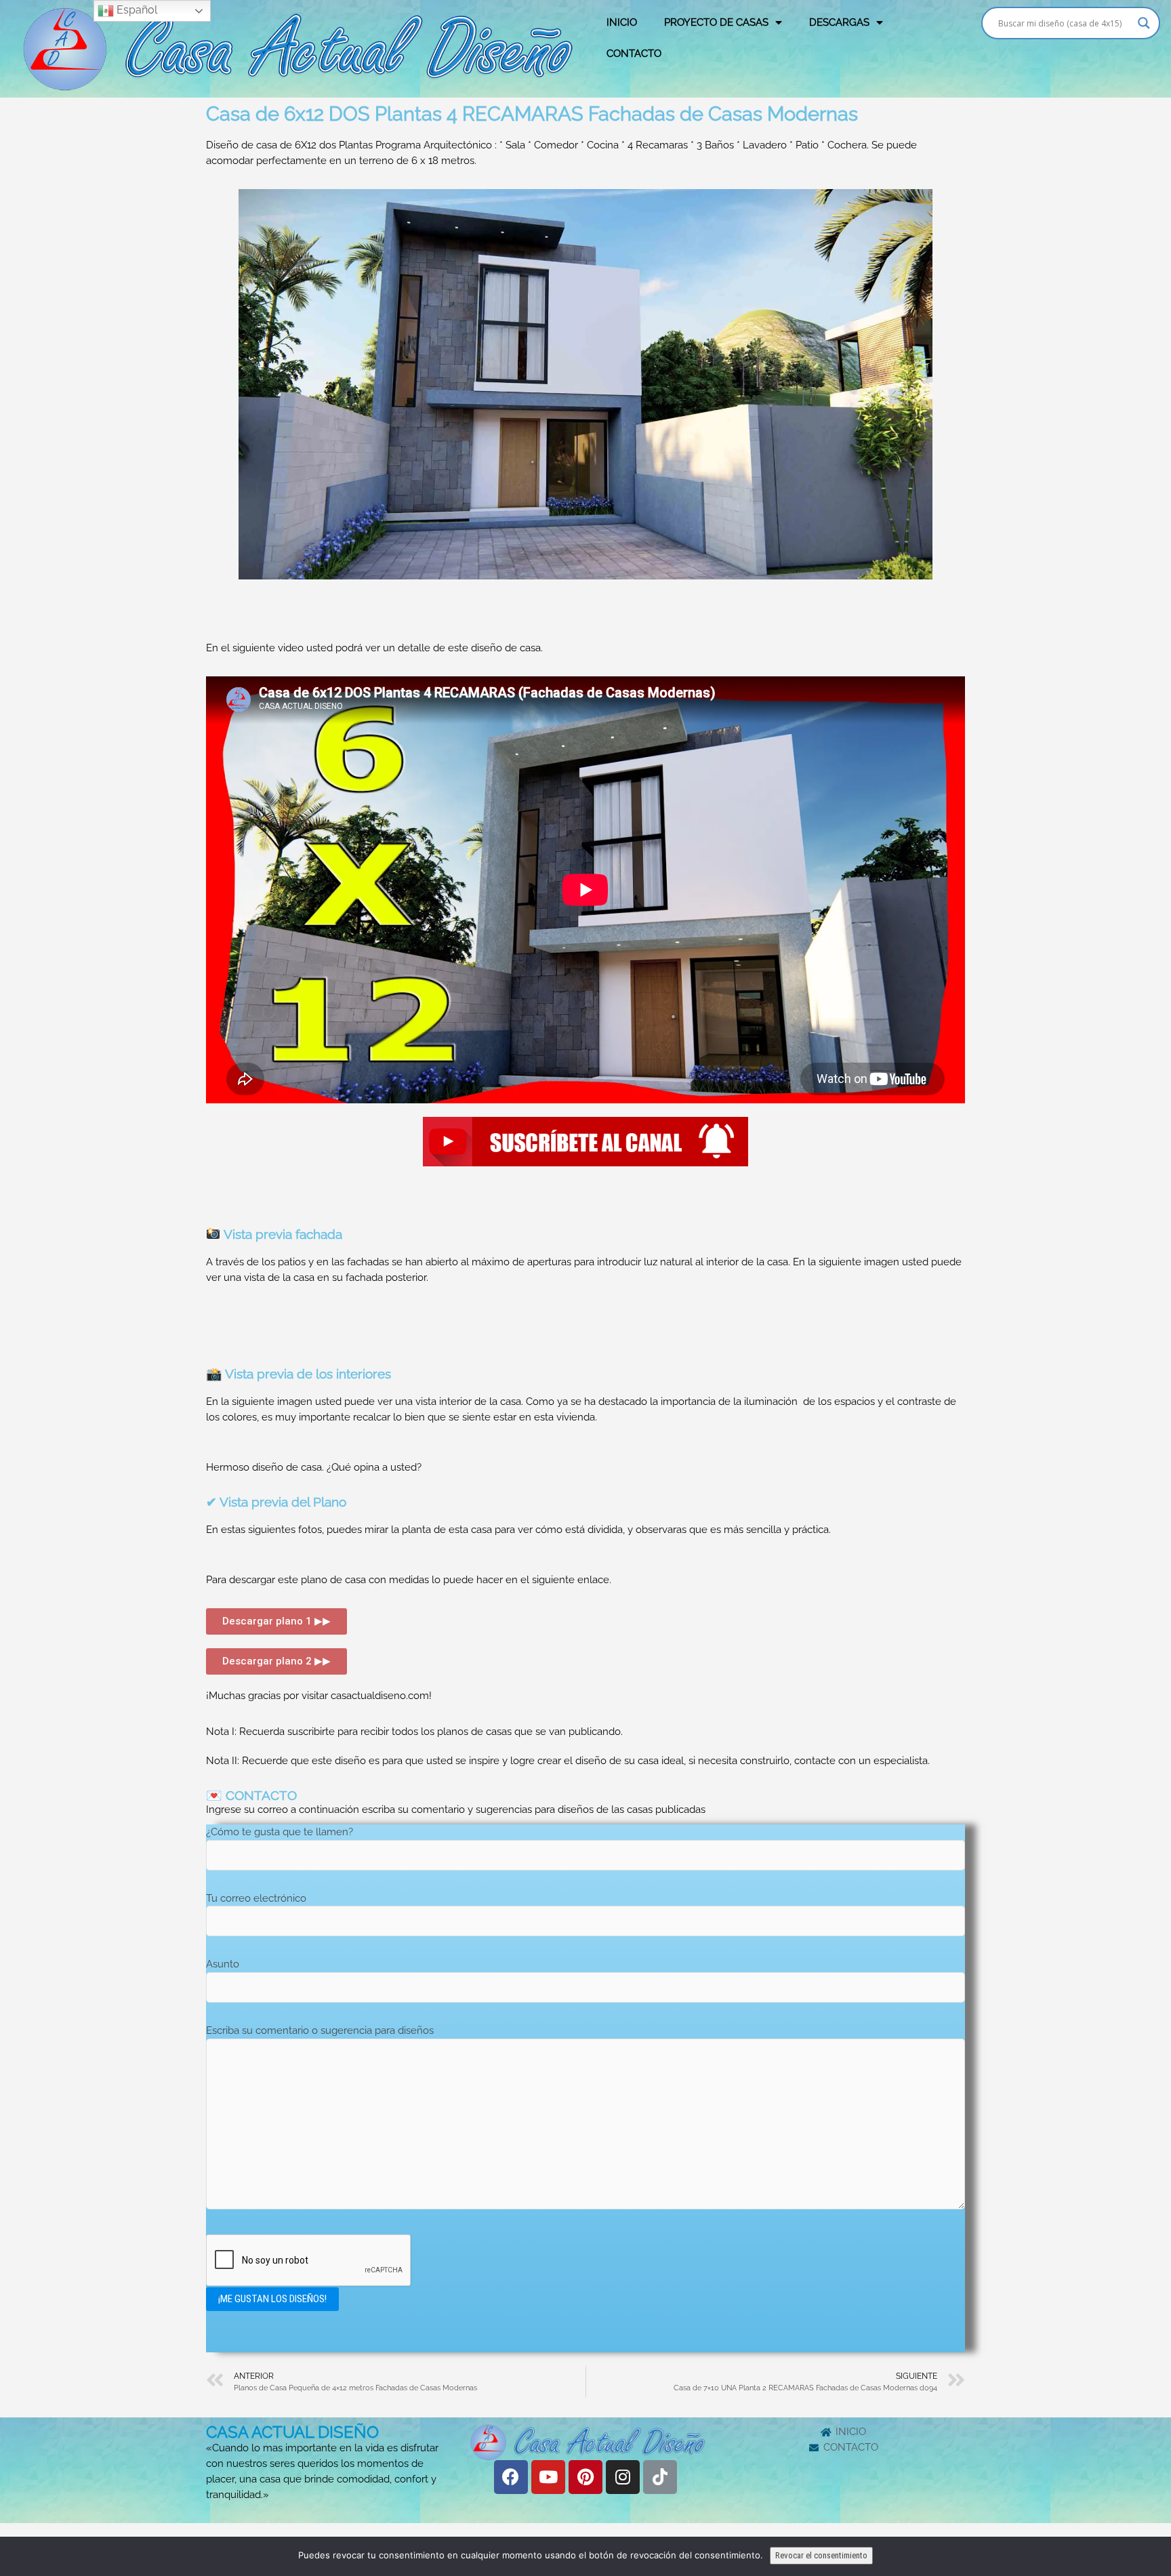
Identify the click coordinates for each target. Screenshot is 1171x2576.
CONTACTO (634, 54)
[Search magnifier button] (1144, 23)
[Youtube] (548, 2477)
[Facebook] (511, 2477)
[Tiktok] (660, 2477)
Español (136, 10)
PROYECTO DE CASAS (716, 22)
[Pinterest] (585, 2477)
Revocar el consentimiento (821, 2555)
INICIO (622, 22)
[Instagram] (623, 2477)
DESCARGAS (839, 22)
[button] (276, 1621)
